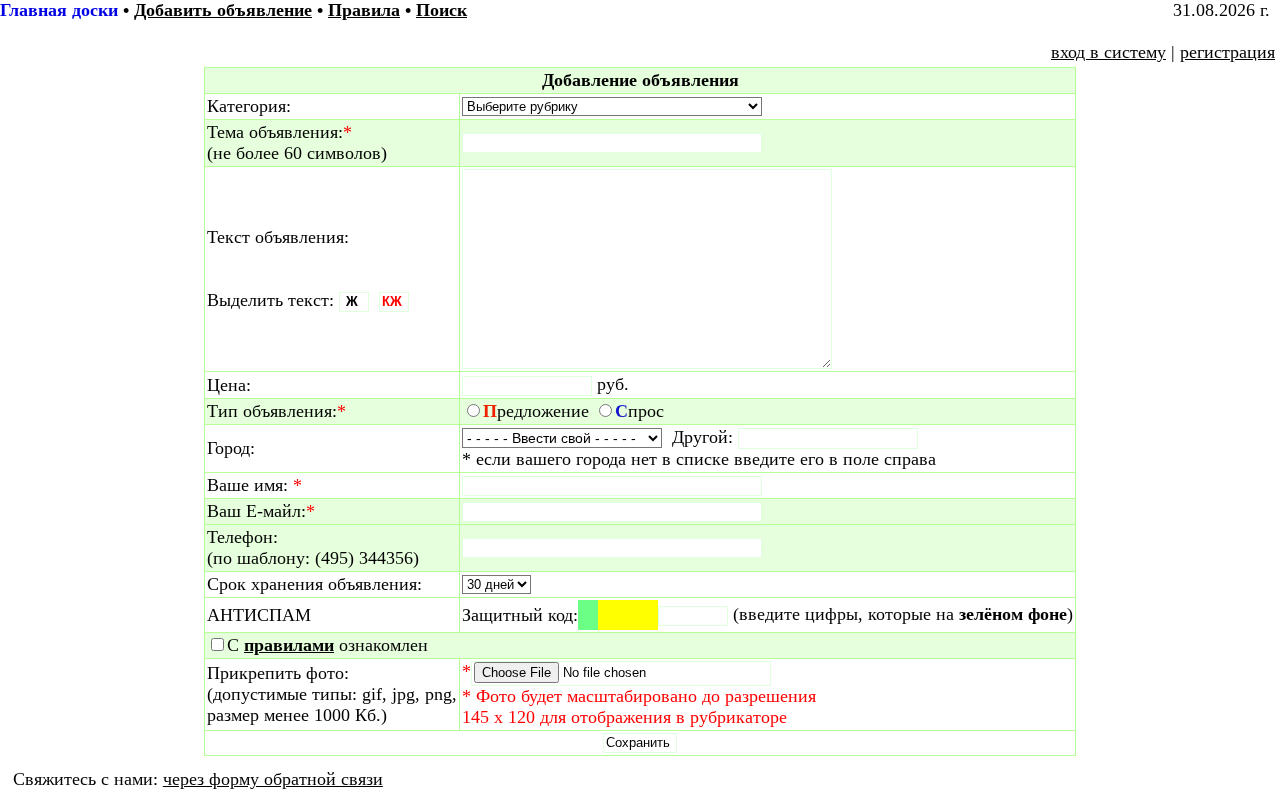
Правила (364, 10)
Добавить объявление (223, 10)
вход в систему (1108, 52)
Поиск (441, 10)
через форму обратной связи (273, 779)
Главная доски (59, 10)
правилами (289, 645)
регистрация (1227, 52)
